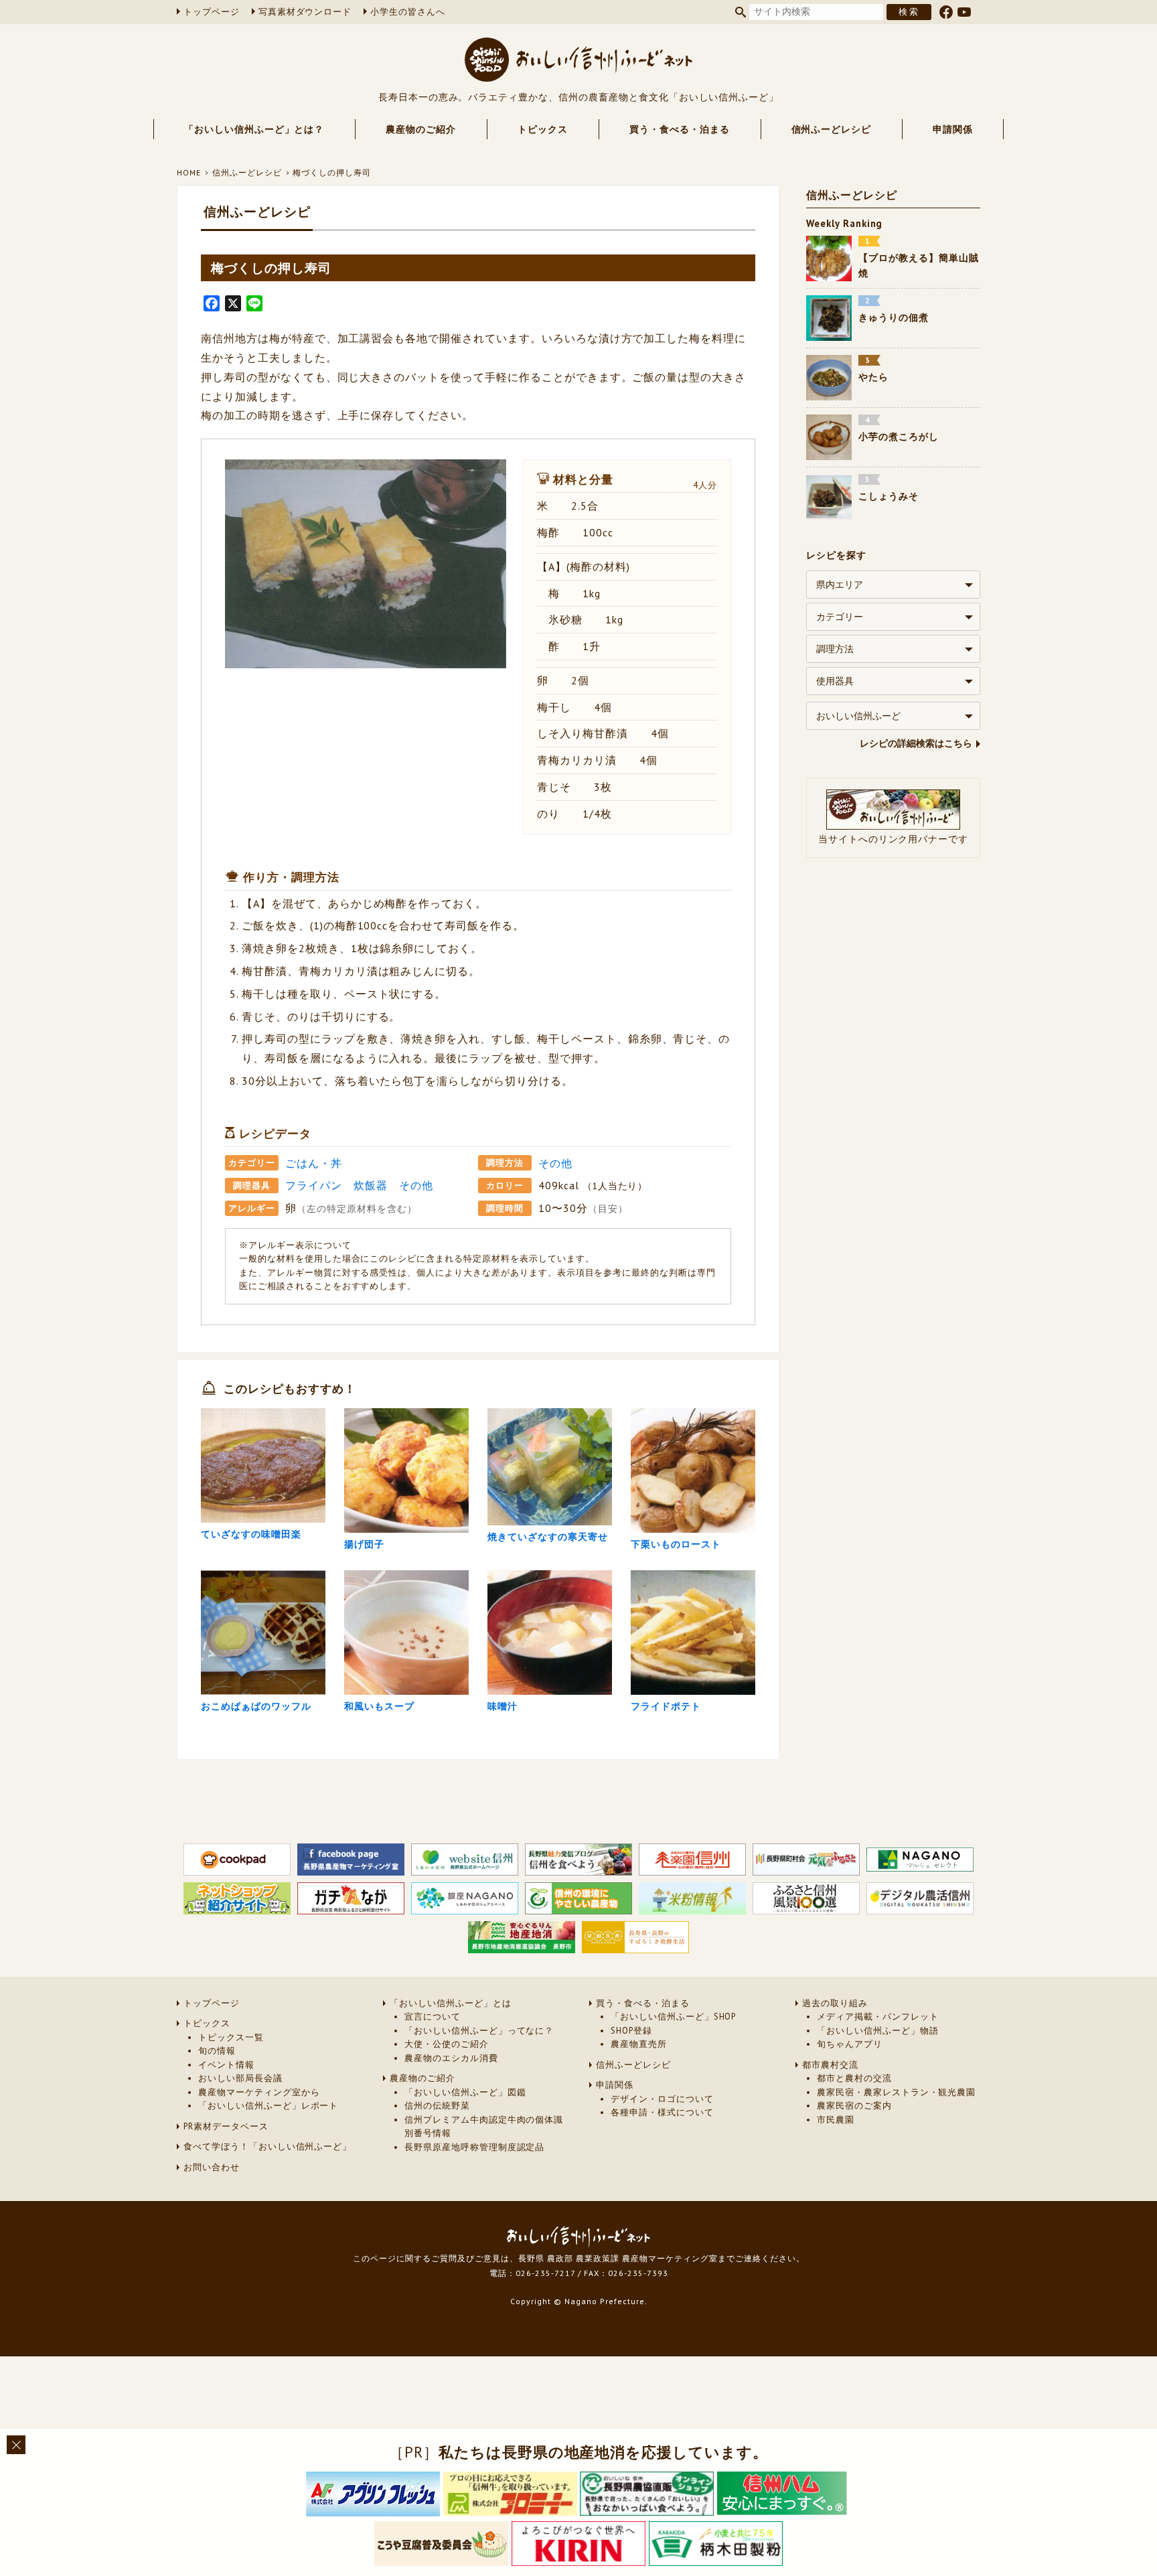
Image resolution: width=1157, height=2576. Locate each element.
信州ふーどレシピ (832, 129)
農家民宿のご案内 (854, 2106)
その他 (555, 1163)
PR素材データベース (226, 2126)
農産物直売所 (639, 2044)
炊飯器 (371, 1185)
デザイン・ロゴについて (662, 2099)
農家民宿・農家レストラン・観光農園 (896, 2092)
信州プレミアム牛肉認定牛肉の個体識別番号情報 (484, 2126)
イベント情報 (226, 2065)
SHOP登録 (631, 2031)
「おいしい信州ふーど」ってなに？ (479, 2031)
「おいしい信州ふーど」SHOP (673, 2017)
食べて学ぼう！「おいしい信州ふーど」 (267, 2146)
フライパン (314, 1185)
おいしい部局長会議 (240, 2078)
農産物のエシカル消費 (451, 2058)
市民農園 (836, 2120)
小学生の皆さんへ (408, 12)
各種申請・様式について (662, 2112)
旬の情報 (217, 2051)
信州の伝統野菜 (437, 2106)
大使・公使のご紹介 (447, 2044)
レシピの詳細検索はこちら (916, 744)
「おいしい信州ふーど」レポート (268, 2106)
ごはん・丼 (314, 1163)
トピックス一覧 (231, 2037)
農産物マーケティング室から (259, 2092)
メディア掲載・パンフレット (877, 2017)
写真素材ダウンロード (305, 12)
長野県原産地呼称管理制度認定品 (474, 2147)
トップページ (212, 12)
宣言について (433, 2017)
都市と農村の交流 (854, 2078)
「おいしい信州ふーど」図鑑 (465, 2092)
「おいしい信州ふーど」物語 (877, 2031)
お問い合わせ (212, 2167)
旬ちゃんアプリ (850, 2044)
